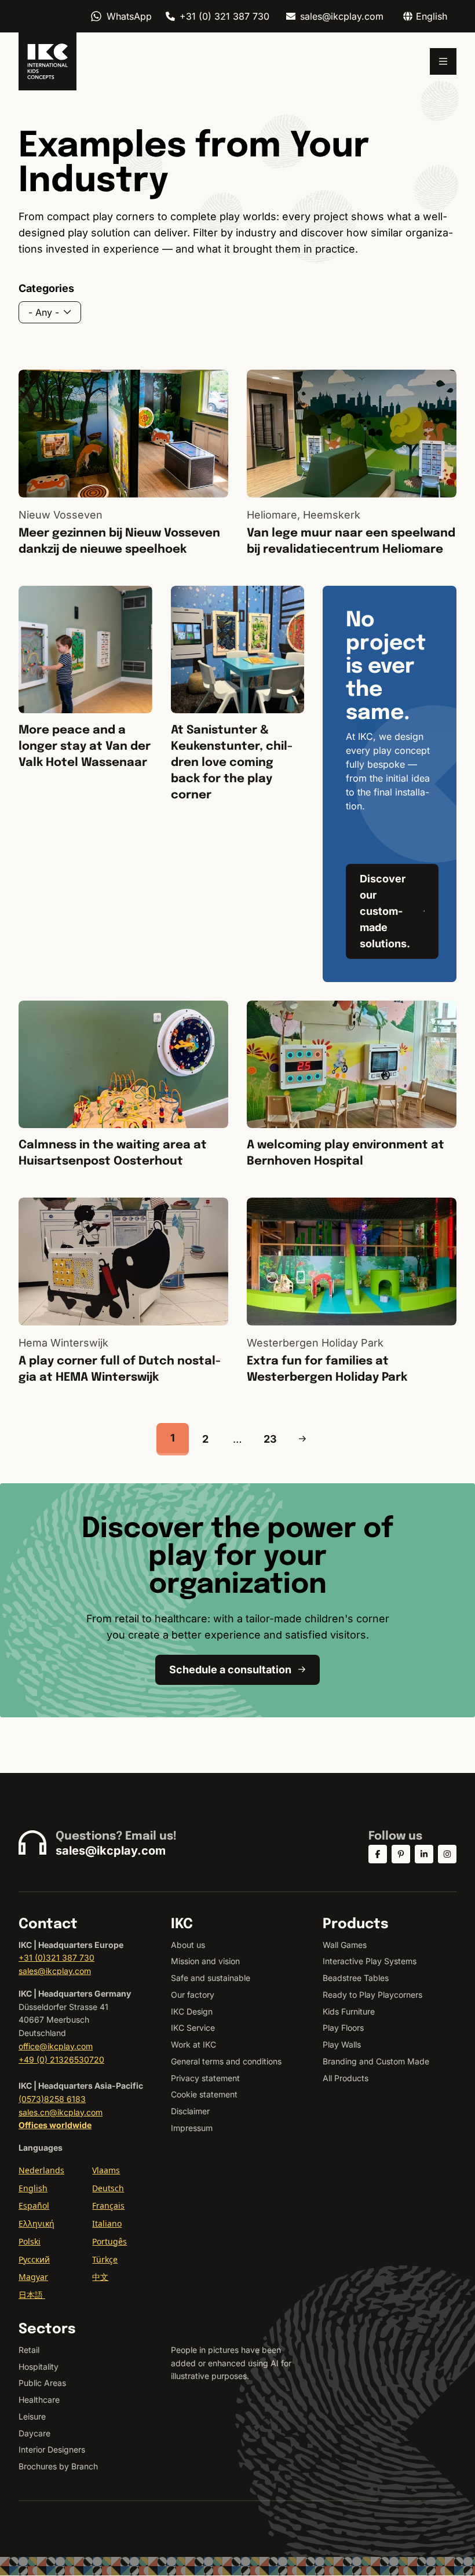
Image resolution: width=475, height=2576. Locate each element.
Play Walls (342, 2044)
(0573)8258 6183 (52, 2099)
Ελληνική (36, 2223)
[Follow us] (378, 1854)
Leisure (32, 2416)
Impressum (192, 2128)
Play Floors (343, 2028)
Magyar (33, 2277)
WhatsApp (129, 16)
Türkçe (105, 2259)
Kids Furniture (349, 2011)
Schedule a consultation (230, 1670)
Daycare (34, 2433)
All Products (346, 2078)
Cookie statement (204, 2094)
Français (108, 2205)
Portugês (109, 2241)
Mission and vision (205, 1961)
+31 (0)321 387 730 (56, 1957)
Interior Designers (52, 2449)
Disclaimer (190, 2111)
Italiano (107, 2223)
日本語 (32, 2295)
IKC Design (192, 2011)
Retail (29, 2350)
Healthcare (39, 2400)
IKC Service (193, 2028)
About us (188, 1945)
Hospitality (39, 2367)
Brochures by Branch (58, 2466)
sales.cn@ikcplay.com (61, 2112)
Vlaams (106, 2170)
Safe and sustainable (211, 1978)
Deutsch (108, 2188)
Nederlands (41, 2170)
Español (34, 2205)
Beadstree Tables (356, 1978)
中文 (100, 2277)
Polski (30, 2241)
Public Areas (42, 2383)
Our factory (193, 1995)
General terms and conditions (226, 2061)
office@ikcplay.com (56, 2046)
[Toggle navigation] (443, 61)
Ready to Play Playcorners (372, 1995)
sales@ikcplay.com (342, 16)
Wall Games (345, 1945)
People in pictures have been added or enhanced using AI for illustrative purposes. (231, 2363)
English (33, 2188)
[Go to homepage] (47, 61)
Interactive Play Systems (370, 1961)
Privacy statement (205, 2078)
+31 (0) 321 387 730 (224, 16)
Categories (46, 288)
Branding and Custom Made (376, 2061)
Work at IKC (193, 2044)
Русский (34, 2259)
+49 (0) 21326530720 (61, 2059)
